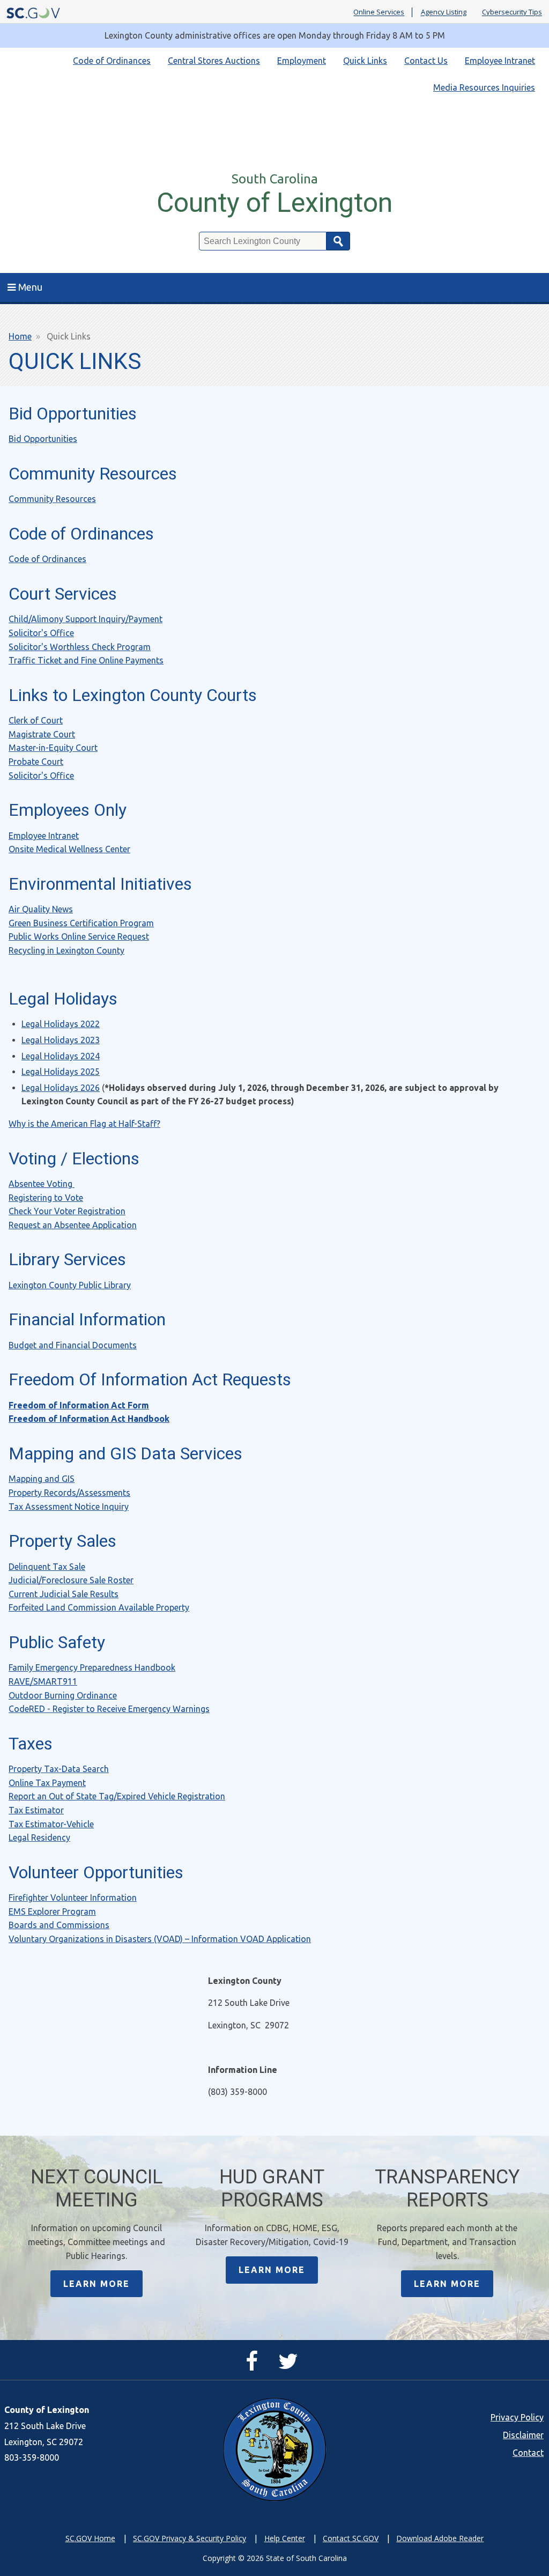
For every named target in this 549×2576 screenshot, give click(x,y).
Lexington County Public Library (70, 1285)
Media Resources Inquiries (484, 87)
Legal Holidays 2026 (61, 1088)
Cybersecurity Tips (512, 12)
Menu (30, 287)
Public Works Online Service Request (79, 936)
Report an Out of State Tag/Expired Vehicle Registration (117, 1796)
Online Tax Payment (47, 1783)
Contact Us (426, 61)
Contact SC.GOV (351, 2538)
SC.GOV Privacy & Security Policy (190, 2538)
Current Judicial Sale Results (64, 1594)
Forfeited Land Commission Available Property (99, 1607)
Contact (528, 2453)
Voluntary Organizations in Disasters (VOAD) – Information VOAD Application (160, 1939)
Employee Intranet (500, 61)
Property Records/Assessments (69, 1493)
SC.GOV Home (90, 2538)
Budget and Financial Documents (73, 1345)
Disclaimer (523, 2435)
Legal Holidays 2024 (61, 1056)
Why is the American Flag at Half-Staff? (84, 1124)
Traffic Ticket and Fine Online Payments (86, 660)
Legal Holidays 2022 (61, 1024)
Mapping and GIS (42, 1479)
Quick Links (365, 61)
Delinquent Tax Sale (47, 1567)
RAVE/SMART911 (43, 1681)
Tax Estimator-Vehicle (51, 1824)
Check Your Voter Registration (67, 1211)
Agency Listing (444, 12)
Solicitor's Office (41, 633)
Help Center (285, 2538)
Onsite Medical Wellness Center (69, 849)
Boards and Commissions (59, 1925)
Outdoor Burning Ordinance (63, 1695)
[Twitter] (291, 2366)
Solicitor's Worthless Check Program (80, 647)
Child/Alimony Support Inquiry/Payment (86, 619)
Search (338, 241)
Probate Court (36, 762)
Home (20, 336)
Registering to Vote (46, 1198)
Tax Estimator (36, 1810)
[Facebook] (254, 2366)
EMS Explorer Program (52, 1911)
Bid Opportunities (43, 439)
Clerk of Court (36, 720)
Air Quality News (41, 909)
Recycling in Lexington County (66, 950)
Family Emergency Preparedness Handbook (92, 1667)
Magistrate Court (42, 734)
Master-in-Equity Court (53, 748)
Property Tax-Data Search (59, 1769)
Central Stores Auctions (214, 61)
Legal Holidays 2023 (61, 1040)
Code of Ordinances (112, 61)
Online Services (379, 12)
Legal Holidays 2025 (61, 1072)
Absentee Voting (42, 1184)
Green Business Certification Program (81, 923)
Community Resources (52, 499)
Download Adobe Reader (440, 2538)
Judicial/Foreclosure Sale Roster (71, 1580)
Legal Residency (39, 1837)
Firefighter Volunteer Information (73, 1898)
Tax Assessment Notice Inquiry (69, 1507)
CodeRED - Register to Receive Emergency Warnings (109, 1709)
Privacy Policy (517, 2417)
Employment (302, 61)
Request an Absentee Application (73, 1225)
